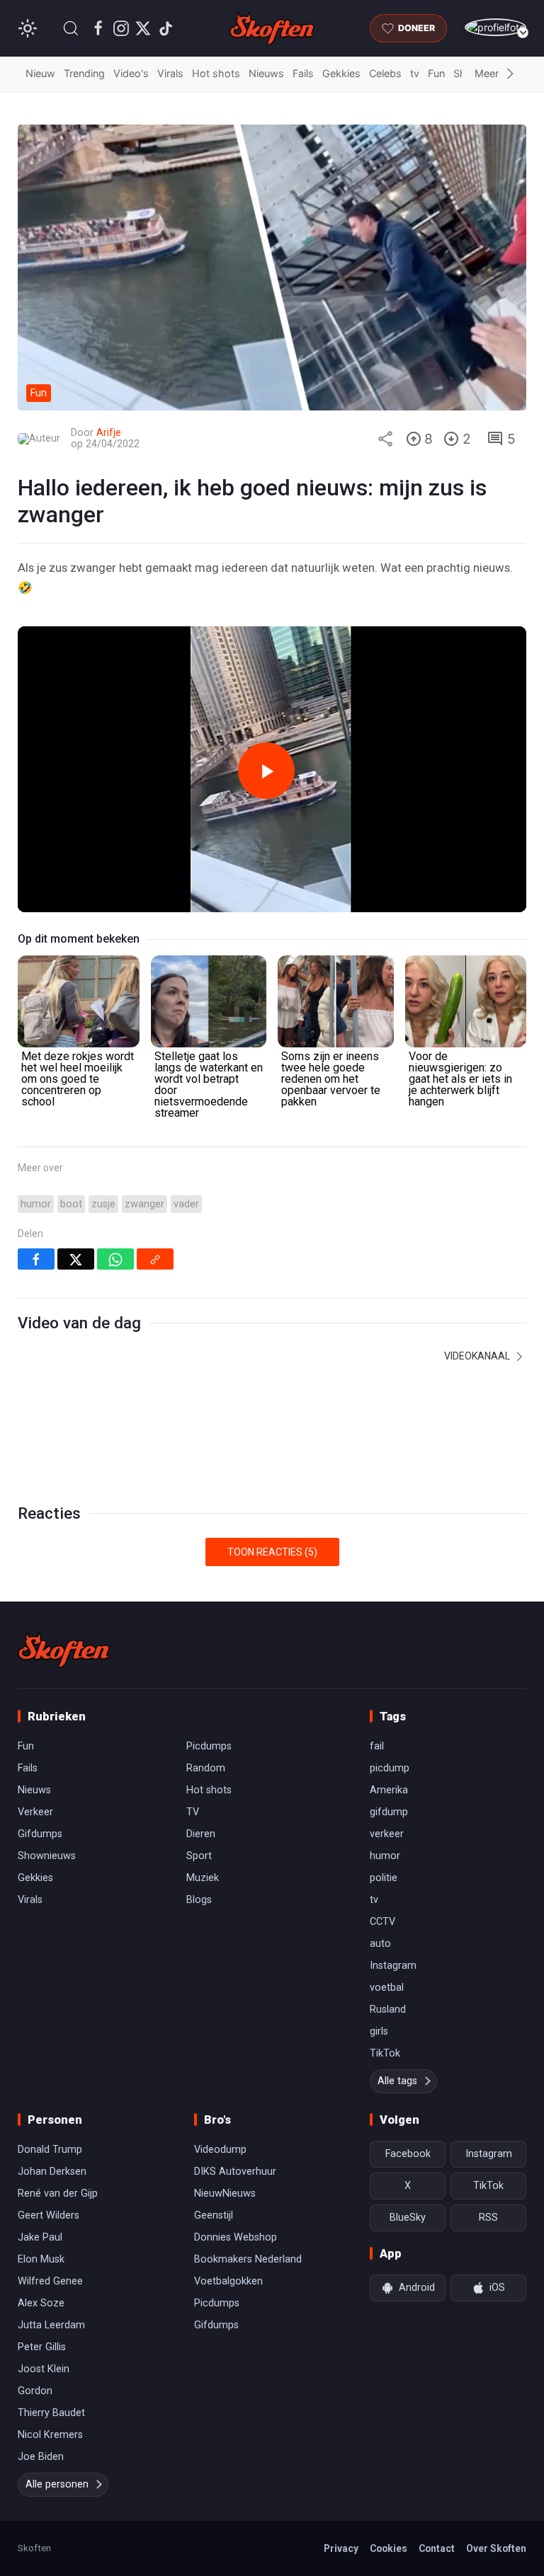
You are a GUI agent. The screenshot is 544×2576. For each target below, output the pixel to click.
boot (71, 1204)
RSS (488, 2218)
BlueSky (408, 2218)
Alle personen (57, 2484)
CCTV (382, 1922)
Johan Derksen (52, 2172)
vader (186, 1204)
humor (36, 1204)
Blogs (199, 1900)
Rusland (388, 2009)
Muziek (203, 1878)
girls (379, 2031)
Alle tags (397, 2081)
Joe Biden (41, 2457)
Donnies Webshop (236, 2237)
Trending (84, 73)
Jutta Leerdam (51, 2325)
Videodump (220, 2150)
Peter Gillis (42, 2347)
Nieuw (40, 73)
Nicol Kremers (50, 2435)
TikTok (385, 2053)
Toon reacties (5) (272, 1552)
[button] (71, 28)
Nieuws (266, 73)
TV (193, 1812)
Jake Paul (40, 2237)
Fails (303, 73)
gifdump (389, 1812)
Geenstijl (214, 2215)
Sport (199, 1856)
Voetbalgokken (228, 2281)
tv (415, 73)
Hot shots (216, 73)
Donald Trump (50, 2150)
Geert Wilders (49, 2215)
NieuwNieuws (225, 2193)
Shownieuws (47, 1856)
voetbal (387, 1988)
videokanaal (478, 1356)
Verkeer (35, 1812)
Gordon (35, 2391)
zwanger (144, 1204)
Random (206, 1768)
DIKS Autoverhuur (235, 2172)
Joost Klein (44, 2369)
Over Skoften (496, 2548)
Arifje (109, 433)
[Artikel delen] (385, 439)
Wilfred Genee (50, 2281)
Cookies (389, 2548)
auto (380, 1944)
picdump (390, 1768)
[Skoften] (64, 1650)
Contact (437, 2548)
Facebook (408, 2154)
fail (377, 1746)
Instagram (393, 1966)
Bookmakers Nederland (248, 2259)
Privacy (341, 2548)
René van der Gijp (58, 2193)
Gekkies (341, 73)
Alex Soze (41, 2303)
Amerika (389, 1790)
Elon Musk (41, 2259)
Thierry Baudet (51, 2413)
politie (384, 1878)
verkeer (387, 1834)
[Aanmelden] (495, 27)
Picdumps (209, 1746)
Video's (131, 73)
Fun (436, 73)
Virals (170, 73)
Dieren (201, 1834)
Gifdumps (40, 1834)
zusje (103, 1204)
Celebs (385, 73)
